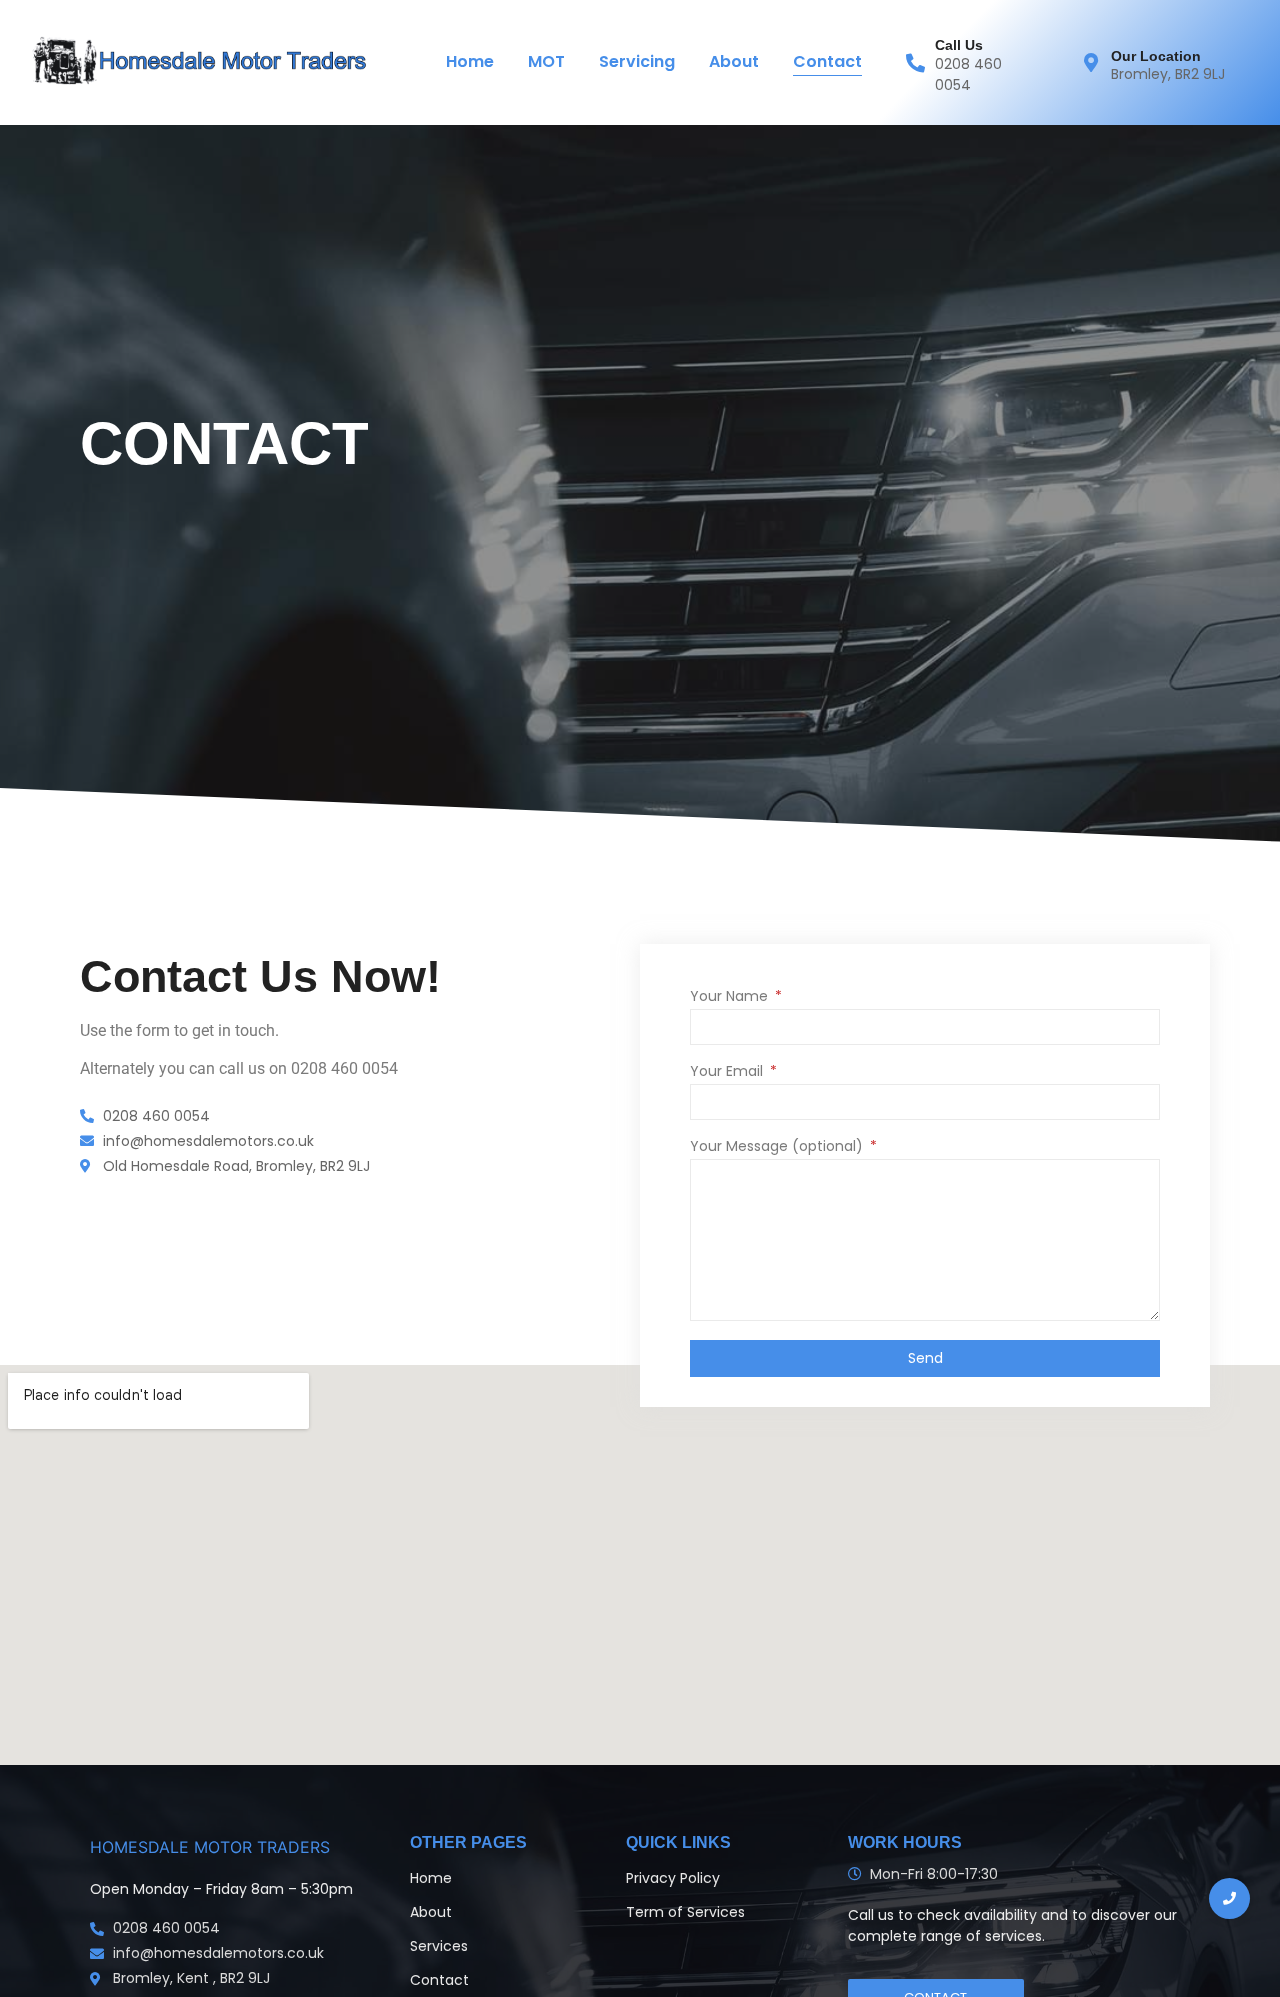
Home (470, 61)
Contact (827, 61)
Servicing (637, 61)
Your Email (728, 1072)
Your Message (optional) (778, 1147)
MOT (546, 61)
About (734, 61)
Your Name (731, 997)
